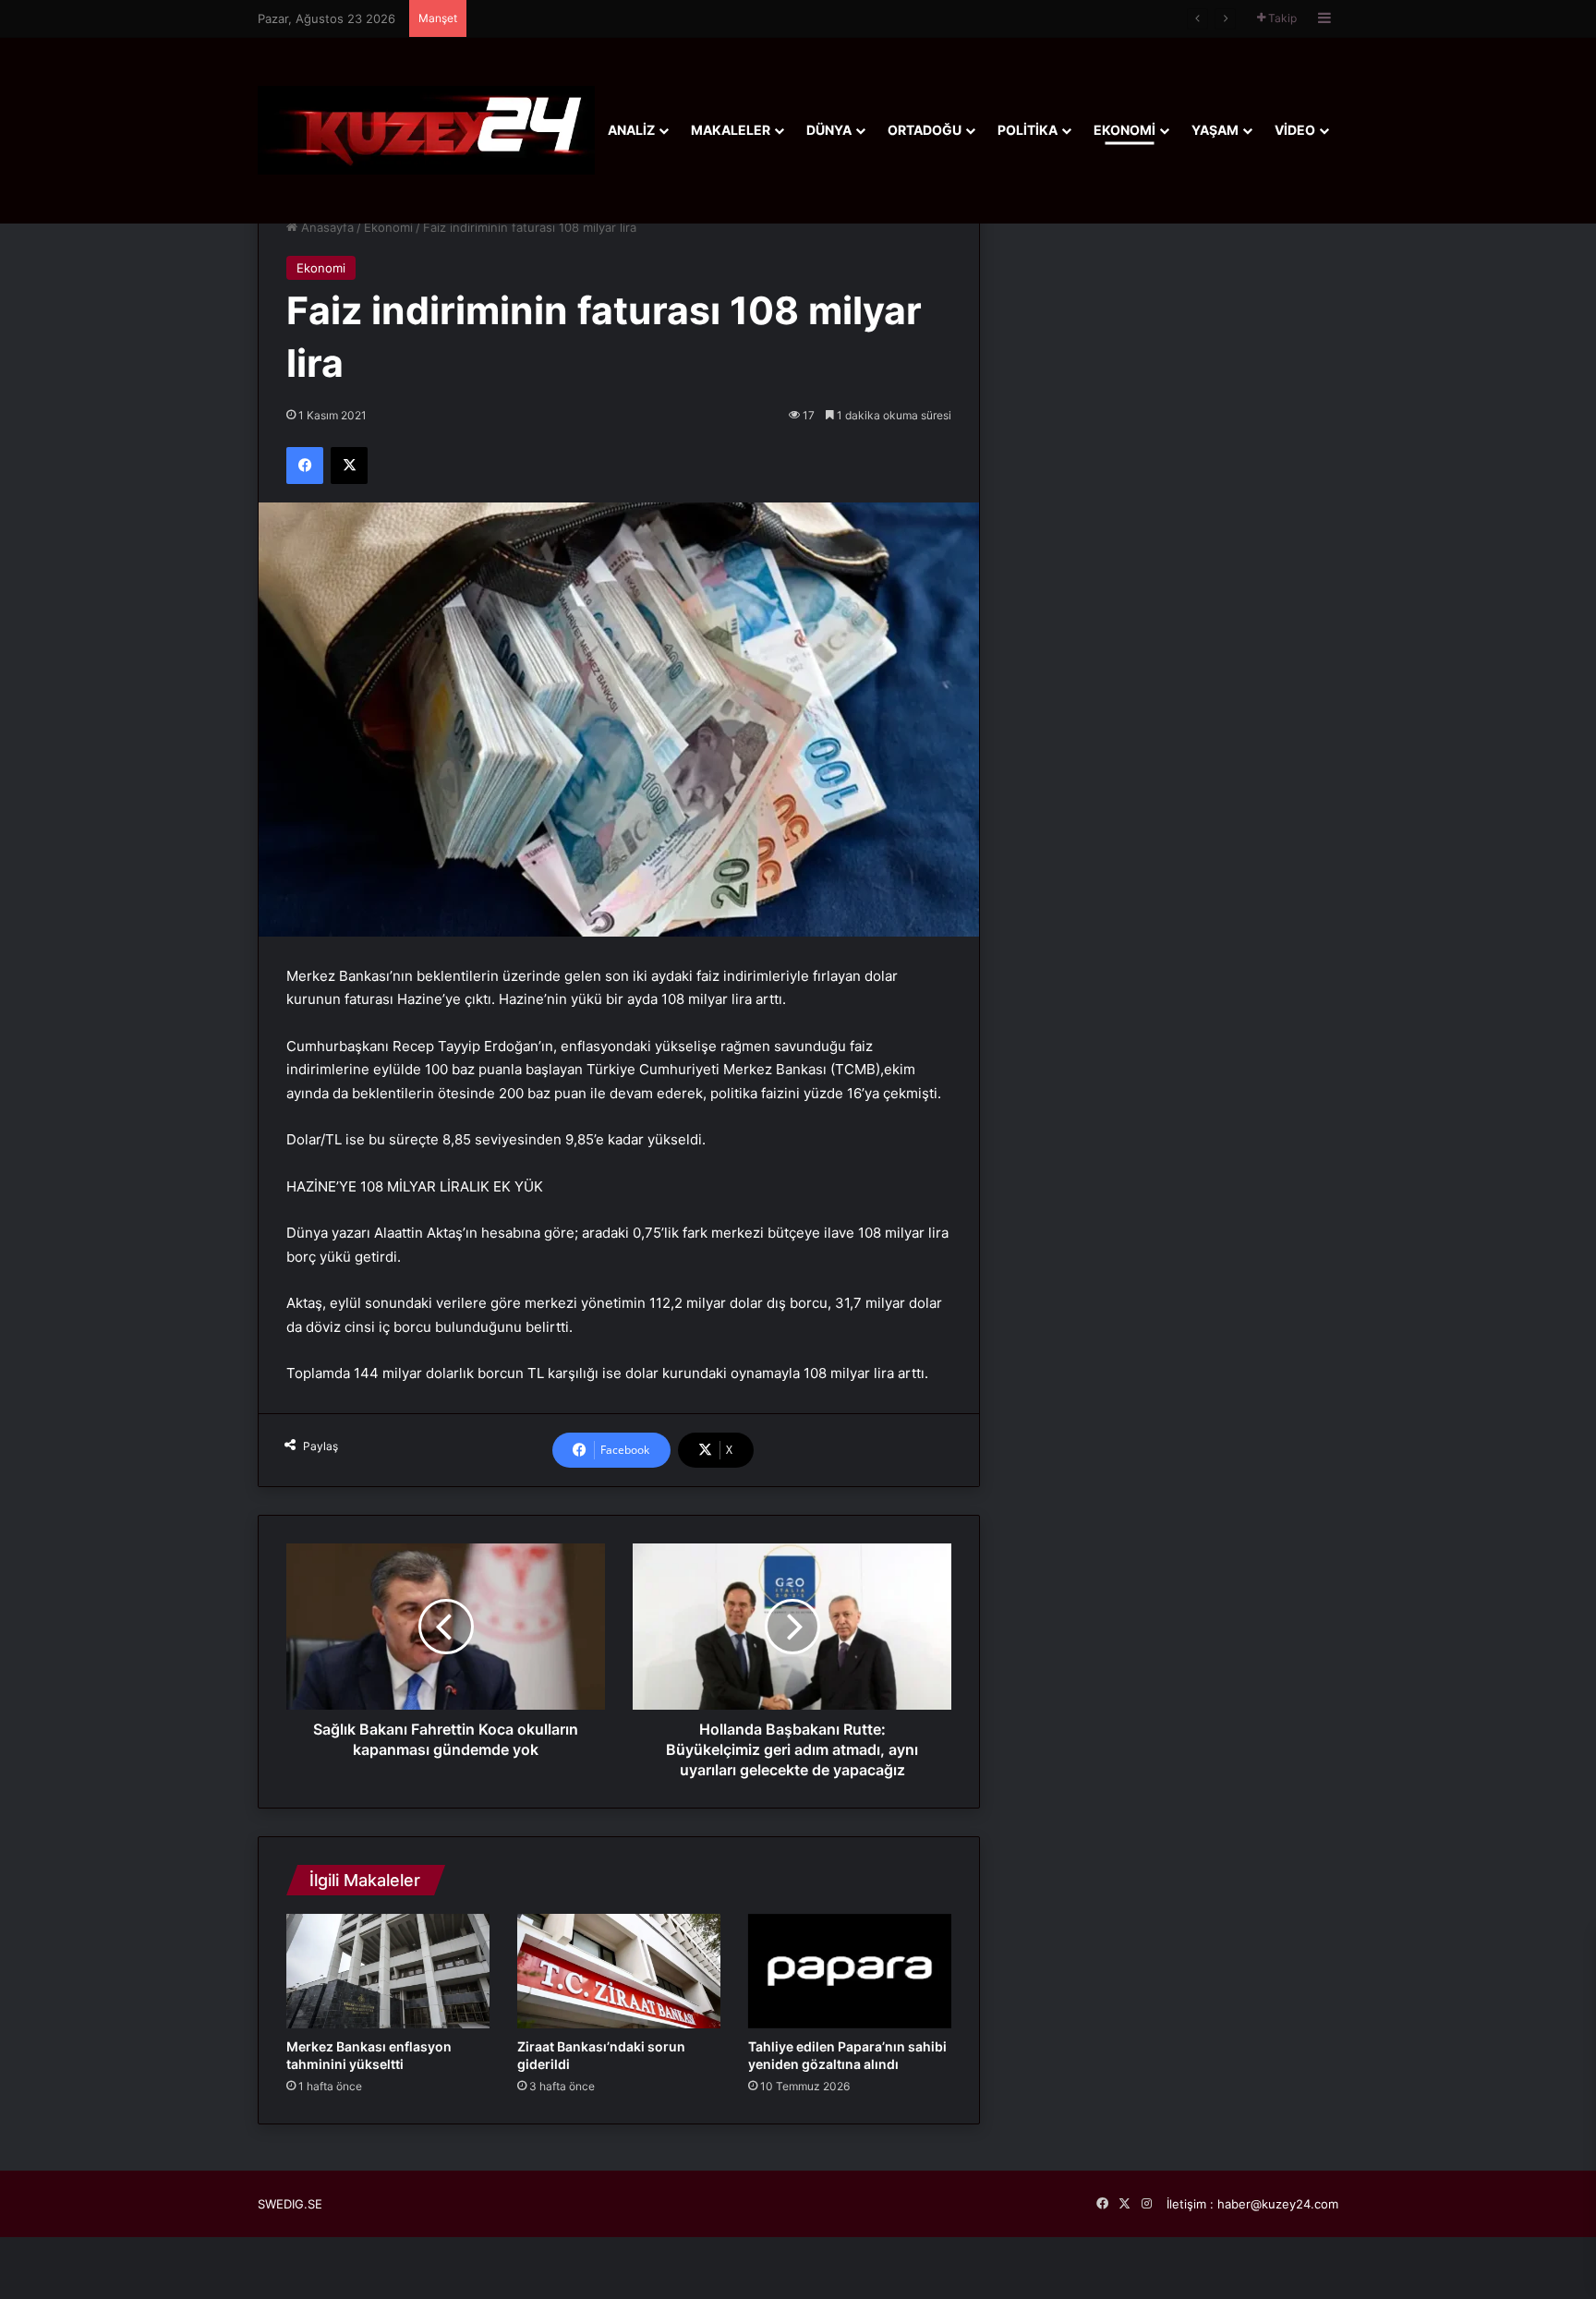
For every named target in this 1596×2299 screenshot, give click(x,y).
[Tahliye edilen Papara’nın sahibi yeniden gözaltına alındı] (850, 1971)
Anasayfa (326, 227)
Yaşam (1215, 130)
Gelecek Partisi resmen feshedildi (572, 18)
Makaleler (731, 130)
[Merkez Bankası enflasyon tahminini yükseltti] (388, 1971)
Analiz (631, 130)
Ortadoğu (925, 130)
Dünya (829, 130)
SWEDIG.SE (290, 2204)
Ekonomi (1124, 130)
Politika (1028, 130)
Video (1295, 130)
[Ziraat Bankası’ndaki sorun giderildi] (619, 1971)
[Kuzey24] (426, 130)
